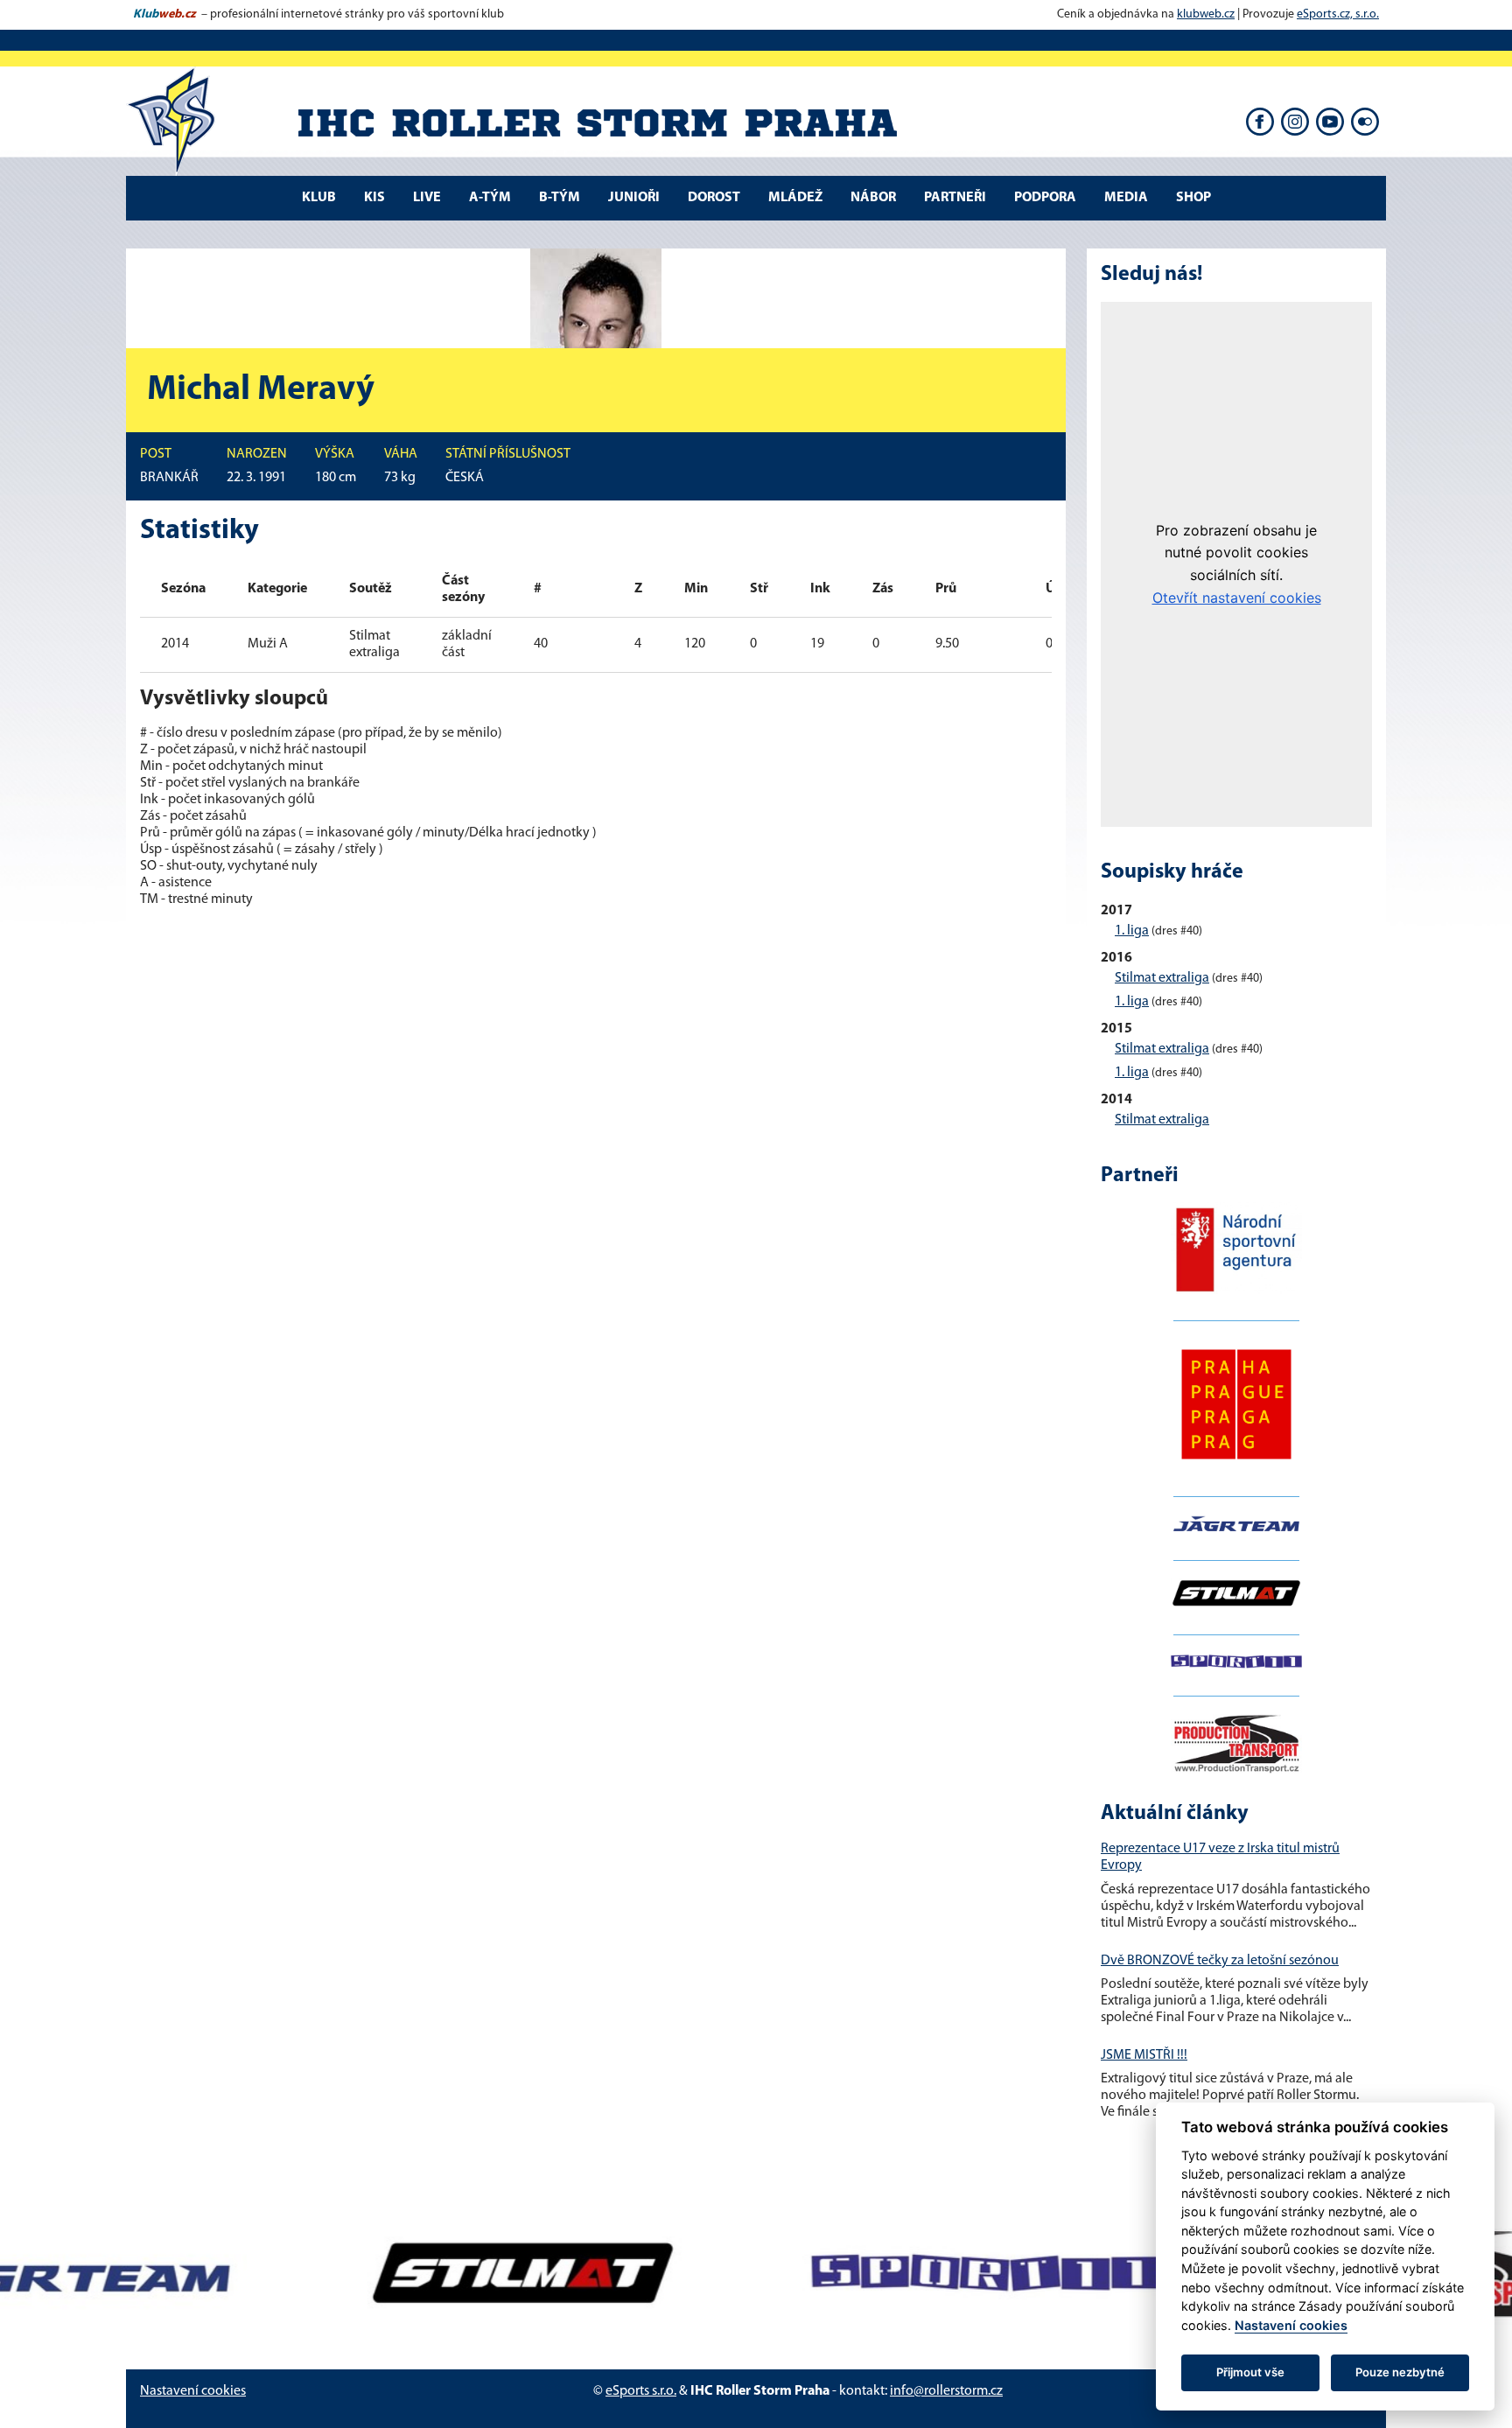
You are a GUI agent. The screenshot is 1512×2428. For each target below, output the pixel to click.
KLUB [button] (319, 198)
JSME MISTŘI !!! (1144, 2055)
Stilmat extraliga (1162, 978)
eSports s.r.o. (641, 2391)
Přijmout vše (1250, 2372)
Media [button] (1126, 198)
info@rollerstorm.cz (946, 2391)
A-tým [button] (490, 198)
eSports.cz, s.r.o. (1338, 14)
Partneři (955, 198)
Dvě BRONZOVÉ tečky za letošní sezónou (1220, 1961)
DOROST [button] (714, 198)
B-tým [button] (560, 198)
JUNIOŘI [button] (634, 198)
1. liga (1132, 931)
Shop (1193, 198)
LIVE (427, 198)
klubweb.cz (1206, 14)
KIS (374, 198)
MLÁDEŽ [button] (795, 198)
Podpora (1045, 198)
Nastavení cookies (193, 2391)
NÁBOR (873, 198)
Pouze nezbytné (1400, 2372)
